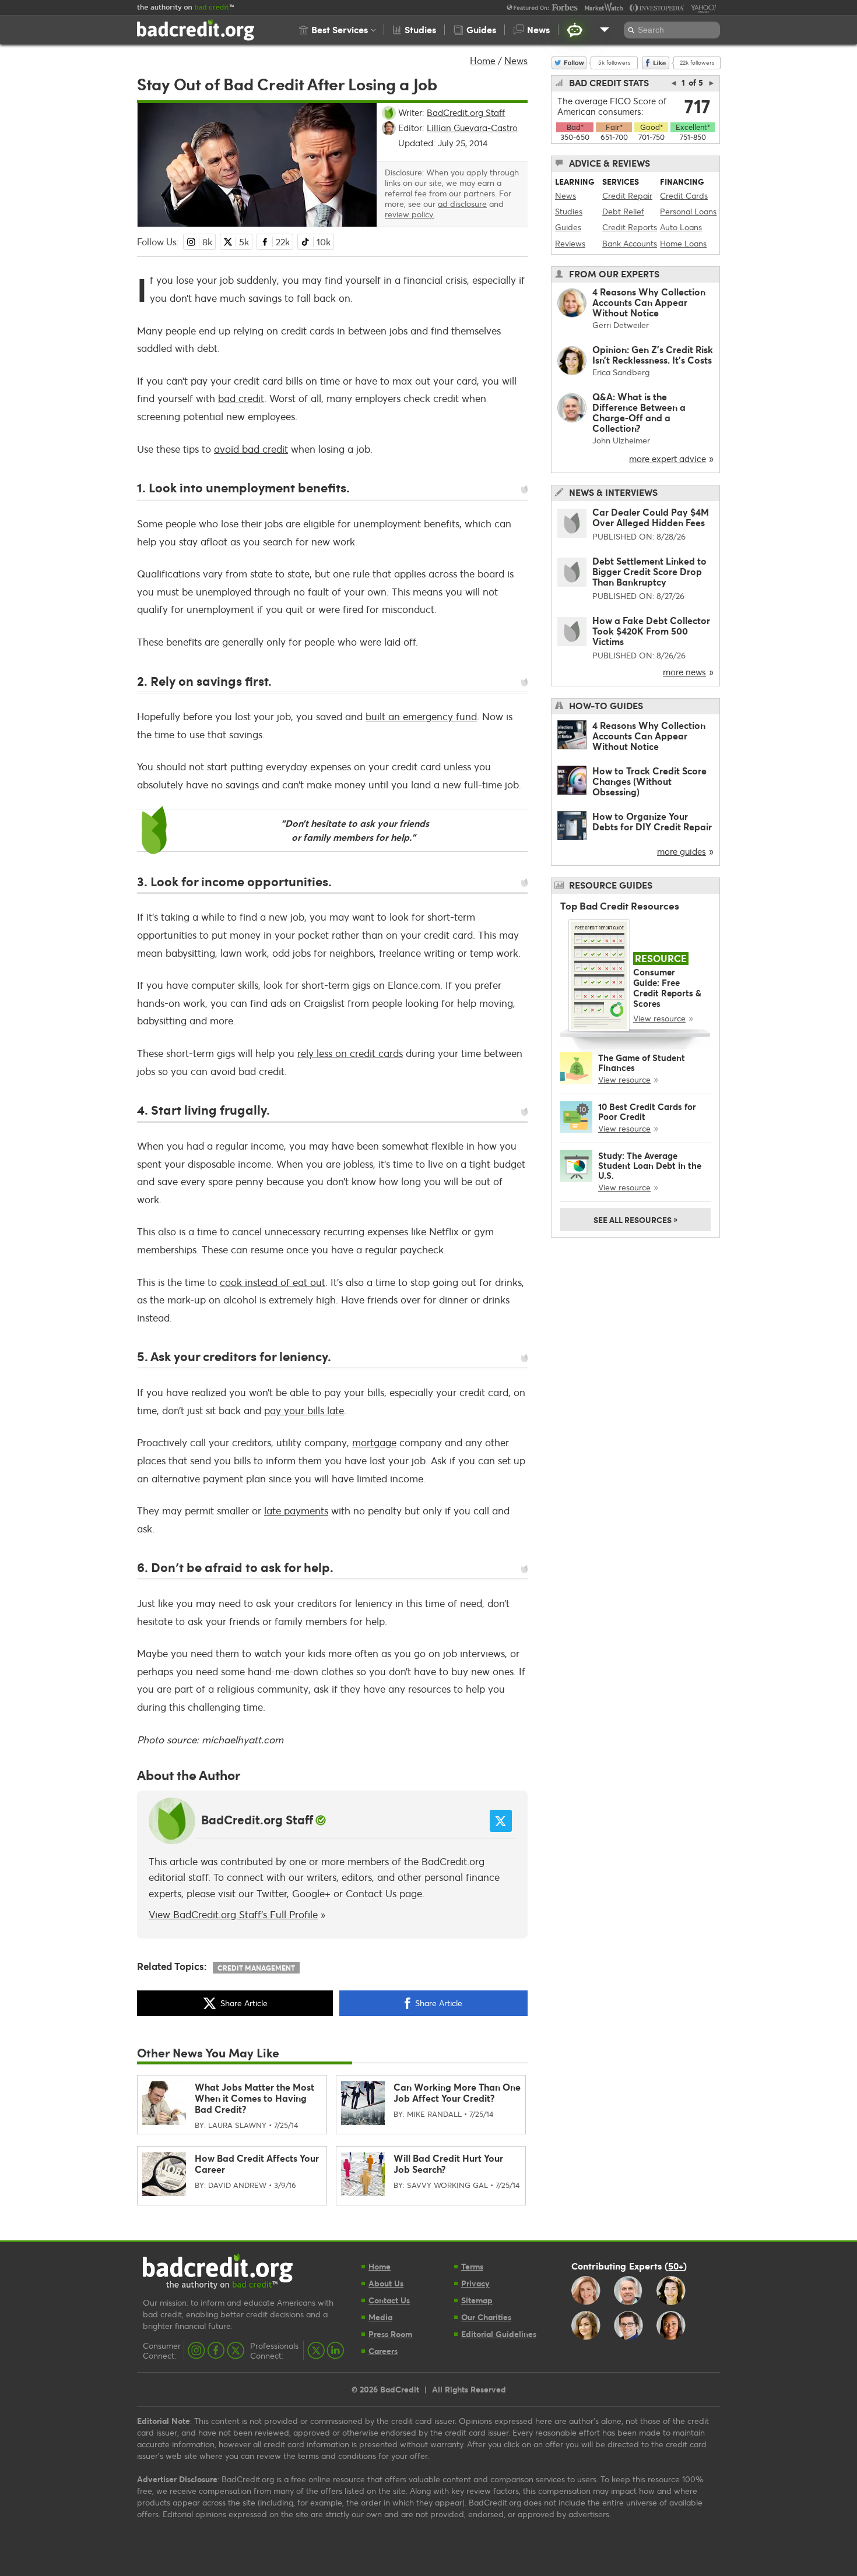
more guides (682, 851)
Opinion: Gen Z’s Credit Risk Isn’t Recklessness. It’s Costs (653, 355)
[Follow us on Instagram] (196, 2351)
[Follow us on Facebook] (216, 2351)
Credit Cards (684, 195)
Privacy (475, 2283)
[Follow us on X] (236, 2351)
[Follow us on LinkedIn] (335, 2351)
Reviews (570, 243)
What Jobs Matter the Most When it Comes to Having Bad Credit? (254, 2098)
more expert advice (668, 459)
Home (483, 60)
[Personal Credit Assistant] (575, 30)
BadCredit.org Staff (257, 1820)
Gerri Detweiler (621, 325)
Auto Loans (681, 227)
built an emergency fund (421, 716)
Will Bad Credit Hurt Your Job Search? (448, 2163)
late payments (296, 1511)
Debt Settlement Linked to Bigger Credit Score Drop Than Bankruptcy (649, 571)
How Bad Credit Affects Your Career (257, 2163)
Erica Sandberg (621, 372)
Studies (569, 211)
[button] (337, 30)
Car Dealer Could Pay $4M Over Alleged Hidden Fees (651, 517)
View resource (659, 1018)
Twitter (272, 1893)
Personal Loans (688, 211)
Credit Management (256, 1968)
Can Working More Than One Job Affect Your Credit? (457, 2092)
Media (380, 2317)
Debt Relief (623, 211)
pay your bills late (304, 1410)
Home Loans (683, 243)
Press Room (390, 2334)
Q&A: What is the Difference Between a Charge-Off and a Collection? (639, 412)
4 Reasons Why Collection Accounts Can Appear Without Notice (649, 302)
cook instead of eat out (273, 1282)
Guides (568, 227)
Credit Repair (627, 195)
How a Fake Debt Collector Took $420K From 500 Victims (651, 631)
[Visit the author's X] (501, 1821)
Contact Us (371, 1893)
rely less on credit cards (350, 1053)
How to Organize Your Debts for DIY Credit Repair (652, 821)
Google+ (311, 1893)
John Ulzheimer (621, 440)
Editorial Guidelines (499, 2334)
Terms (472, 2266)
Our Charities (486, 2317)
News (516, 60)
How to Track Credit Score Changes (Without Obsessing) (649, 781)
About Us (386, 2283)
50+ (676, 2265)
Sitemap (477, 2300)
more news (684, 672)
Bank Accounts (630, 243)
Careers (383, 2351)
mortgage (374, 1442)
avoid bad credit (251, 449)
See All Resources (635, 1219)
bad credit (241, 398)
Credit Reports (630, 227)
